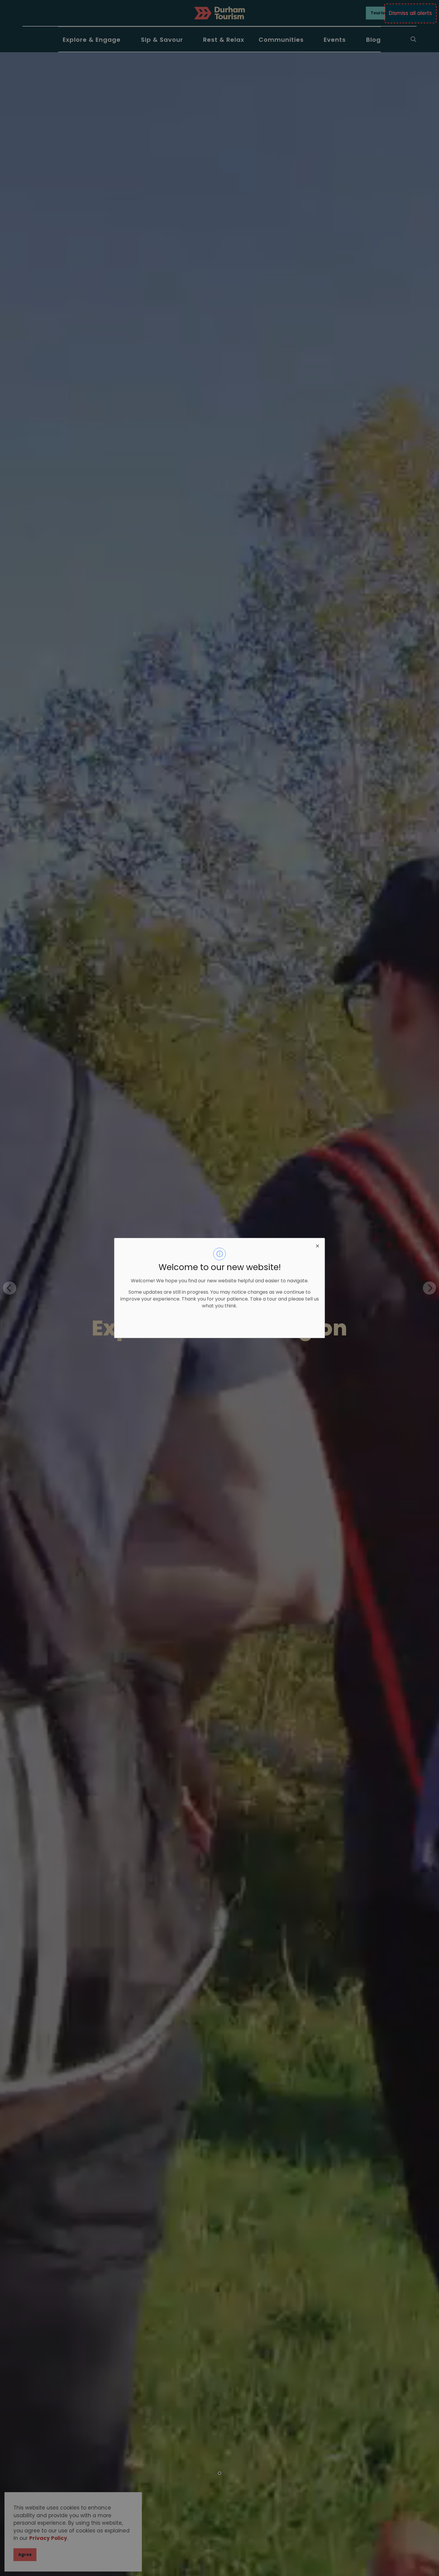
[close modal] (317, 1245)
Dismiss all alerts (410, 13)
